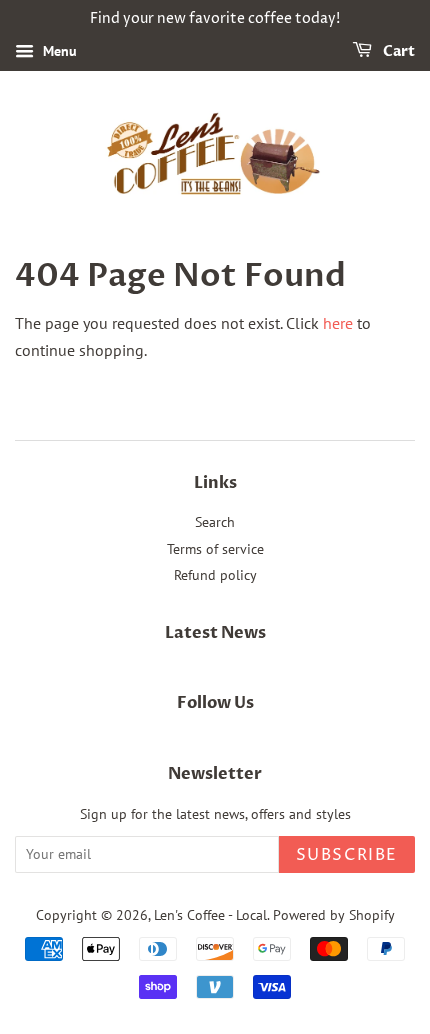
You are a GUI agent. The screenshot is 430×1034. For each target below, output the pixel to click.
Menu (58, 51)
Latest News (215, 633)
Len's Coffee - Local (210, 915)
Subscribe (347, 855)
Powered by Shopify (334, 915)
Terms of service (215, 549)
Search (215, 522)
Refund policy (215, 575)
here (338, 323)
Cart (397, 51)
